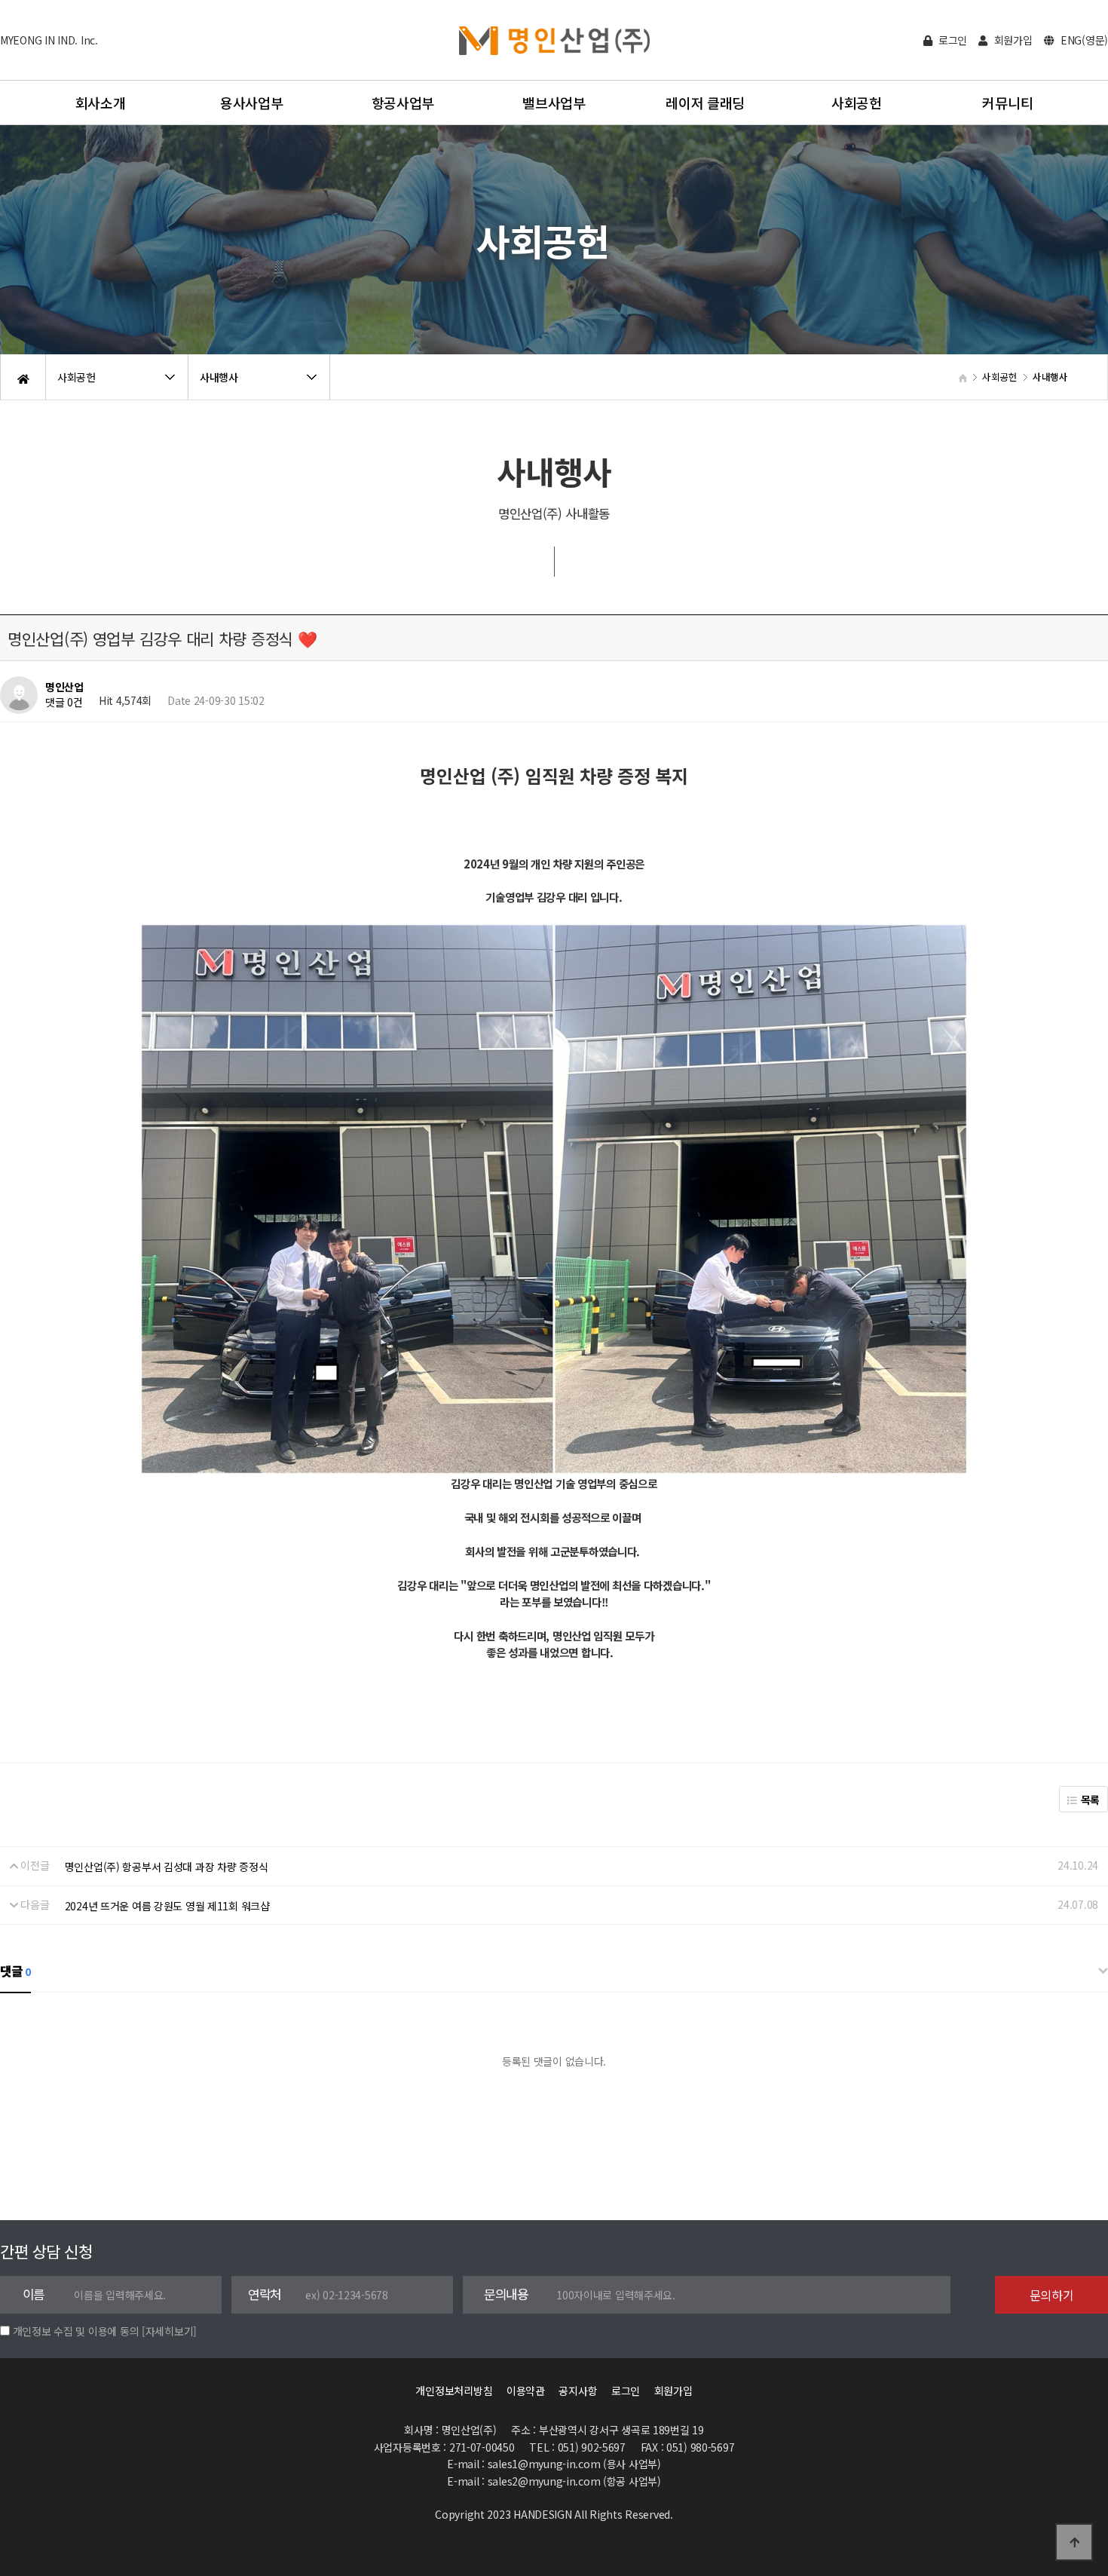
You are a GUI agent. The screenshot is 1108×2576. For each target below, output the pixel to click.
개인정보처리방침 (454, 2391)
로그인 (951, 40)
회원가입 (1012, 40)
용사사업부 (252, 103)
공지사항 (578, 2391)
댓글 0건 (64, 703)
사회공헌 (857, 103)
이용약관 (526, 2391)
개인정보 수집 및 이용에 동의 (76, 2331)
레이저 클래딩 (705, 103)
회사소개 (101, 103)
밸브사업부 (554, 103)
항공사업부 (403, 103)
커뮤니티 (1007, 103)
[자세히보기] (169, 2331)
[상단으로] (1074, 2542)
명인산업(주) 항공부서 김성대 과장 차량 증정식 (167, 1867)
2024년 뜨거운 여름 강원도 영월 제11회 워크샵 (167, 1906)
